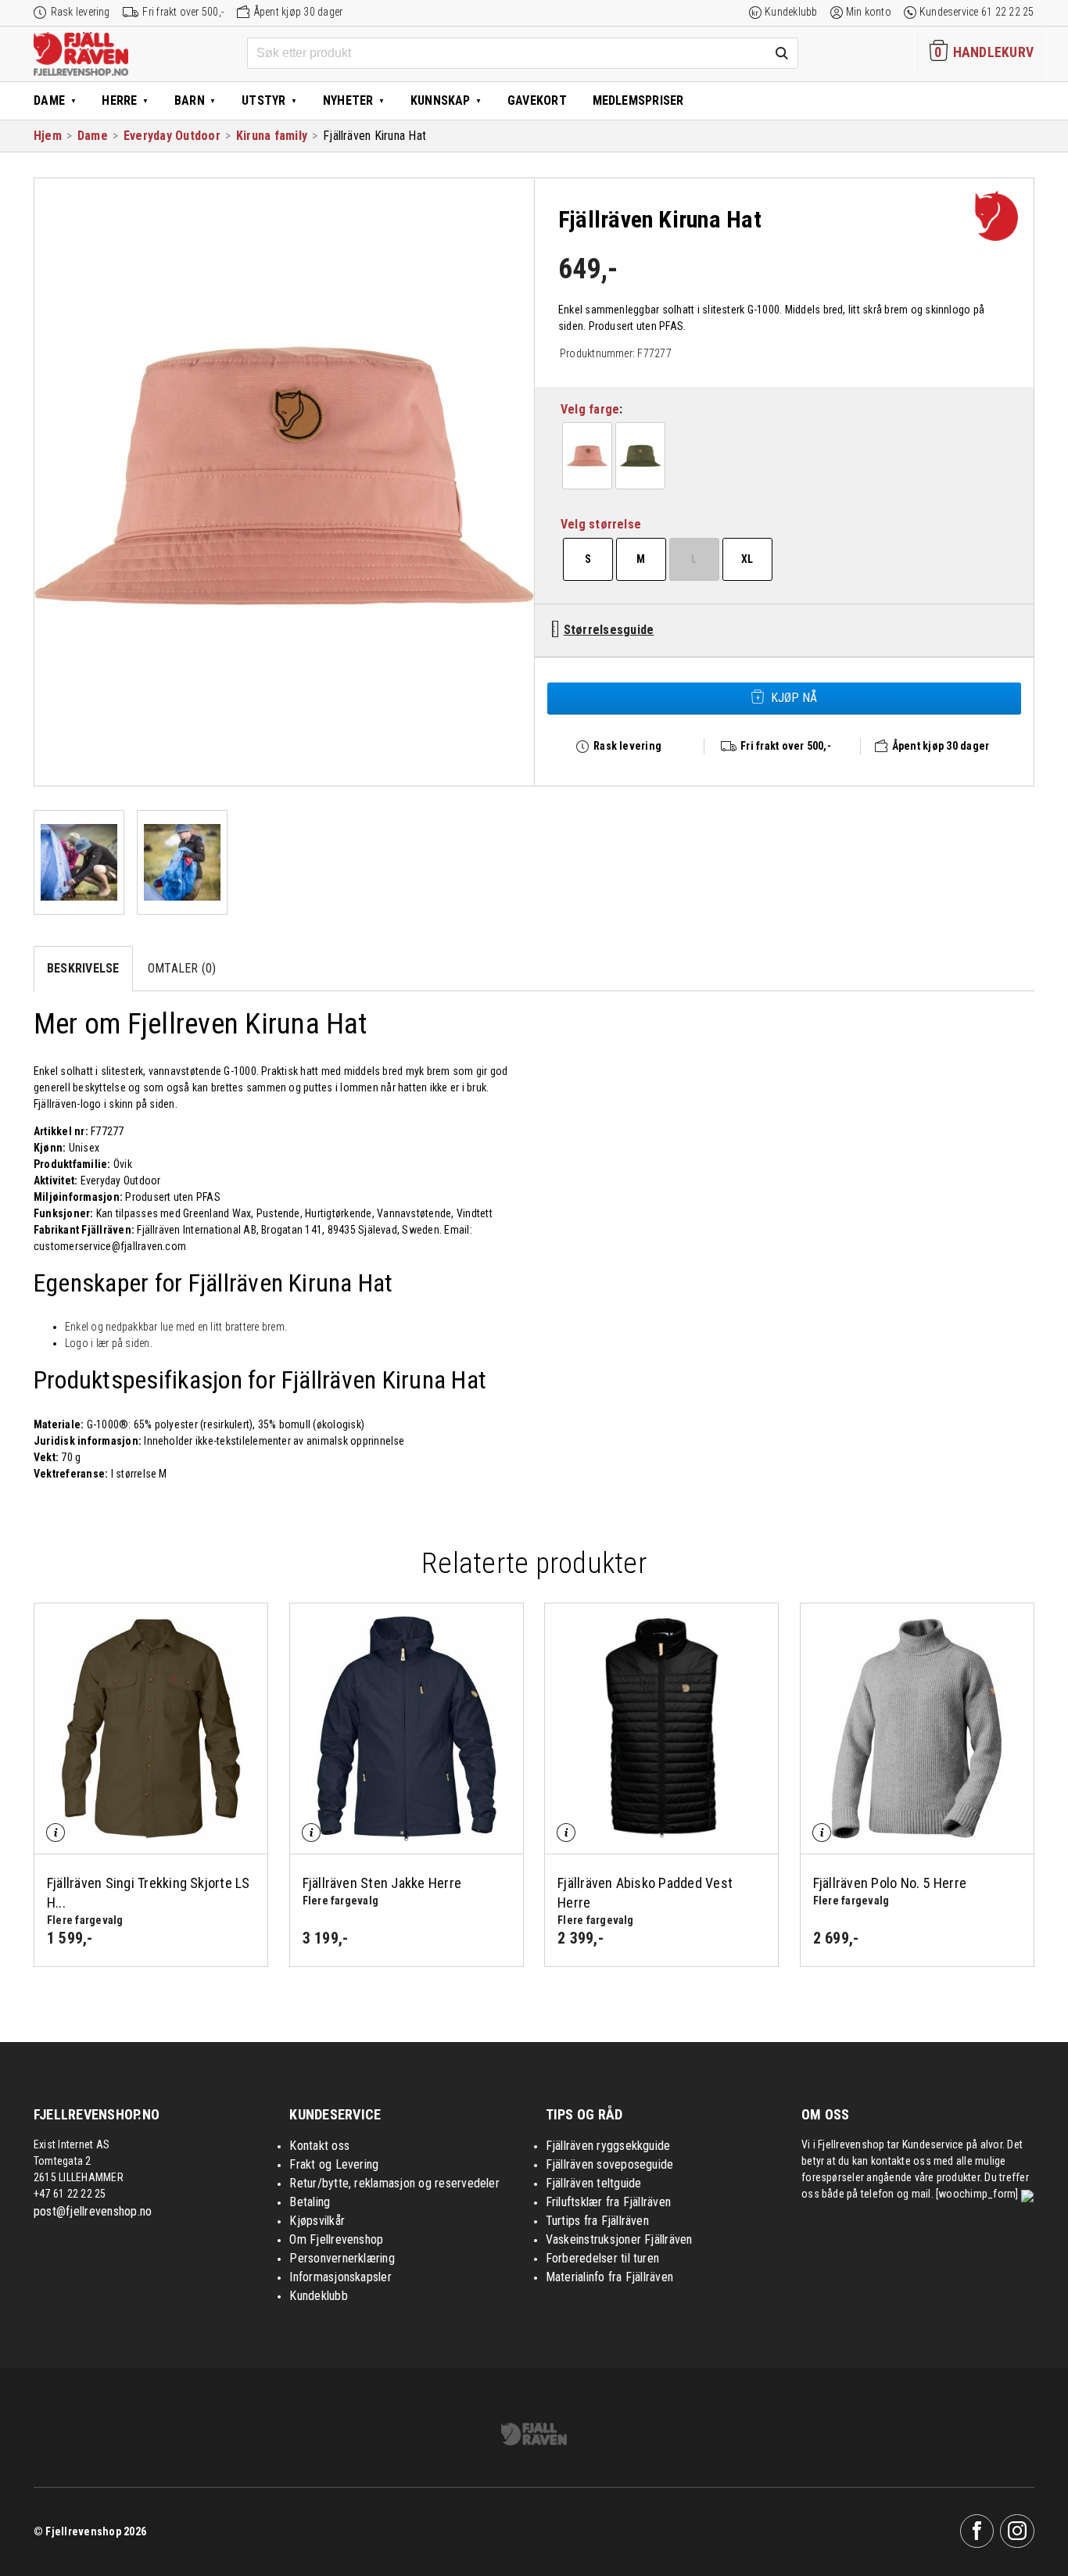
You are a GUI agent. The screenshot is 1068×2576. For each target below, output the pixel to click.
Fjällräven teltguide (594, 2183)
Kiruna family (272, 136)
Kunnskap (441, 100)
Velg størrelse (601, 524)
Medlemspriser (638, 100)
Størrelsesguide (609, 630)
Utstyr (263, 100)
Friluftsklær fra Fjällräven (608, 2202)
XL (747, 559)
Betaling (310, 2202)
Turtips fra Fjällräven (597, 2221)
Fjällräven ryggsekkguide (608, 2146)
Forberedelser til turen (603, 2258)
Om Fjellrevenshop (336, 2239)
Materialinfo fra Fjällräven (609, 2277)
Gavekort (537, 100)
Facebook (977, 2531)
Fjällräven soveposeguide (610, 2164)
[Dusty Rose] (587, 456)
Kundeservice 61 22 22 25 (977, 12)
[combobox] (523, 53)
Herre (119, 100)
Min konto (869, 12)
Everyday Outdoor (172, 136)
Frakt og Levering (334, 2164)
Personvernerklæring (342, 2258)
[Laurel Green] (640, 456)
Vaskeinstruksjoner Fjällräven (619, 2239)
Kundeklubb (791, 12)
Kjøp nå (794, 698)
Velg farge (590, 409)
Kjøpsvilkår (317, 2221)
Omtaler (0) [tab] (182, 968)
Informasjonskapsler (340, 2277)
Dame (49, 100)
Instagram (1017, 2531)
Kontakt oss (319, 2146)
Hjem (48, 136)
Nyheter (348, 100)
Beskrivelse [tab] (83, 968)
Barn (190, 100)
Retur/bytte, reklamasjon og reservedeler (394, 2183)
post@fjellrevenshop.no (93, 2211)
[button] (587, 456)
